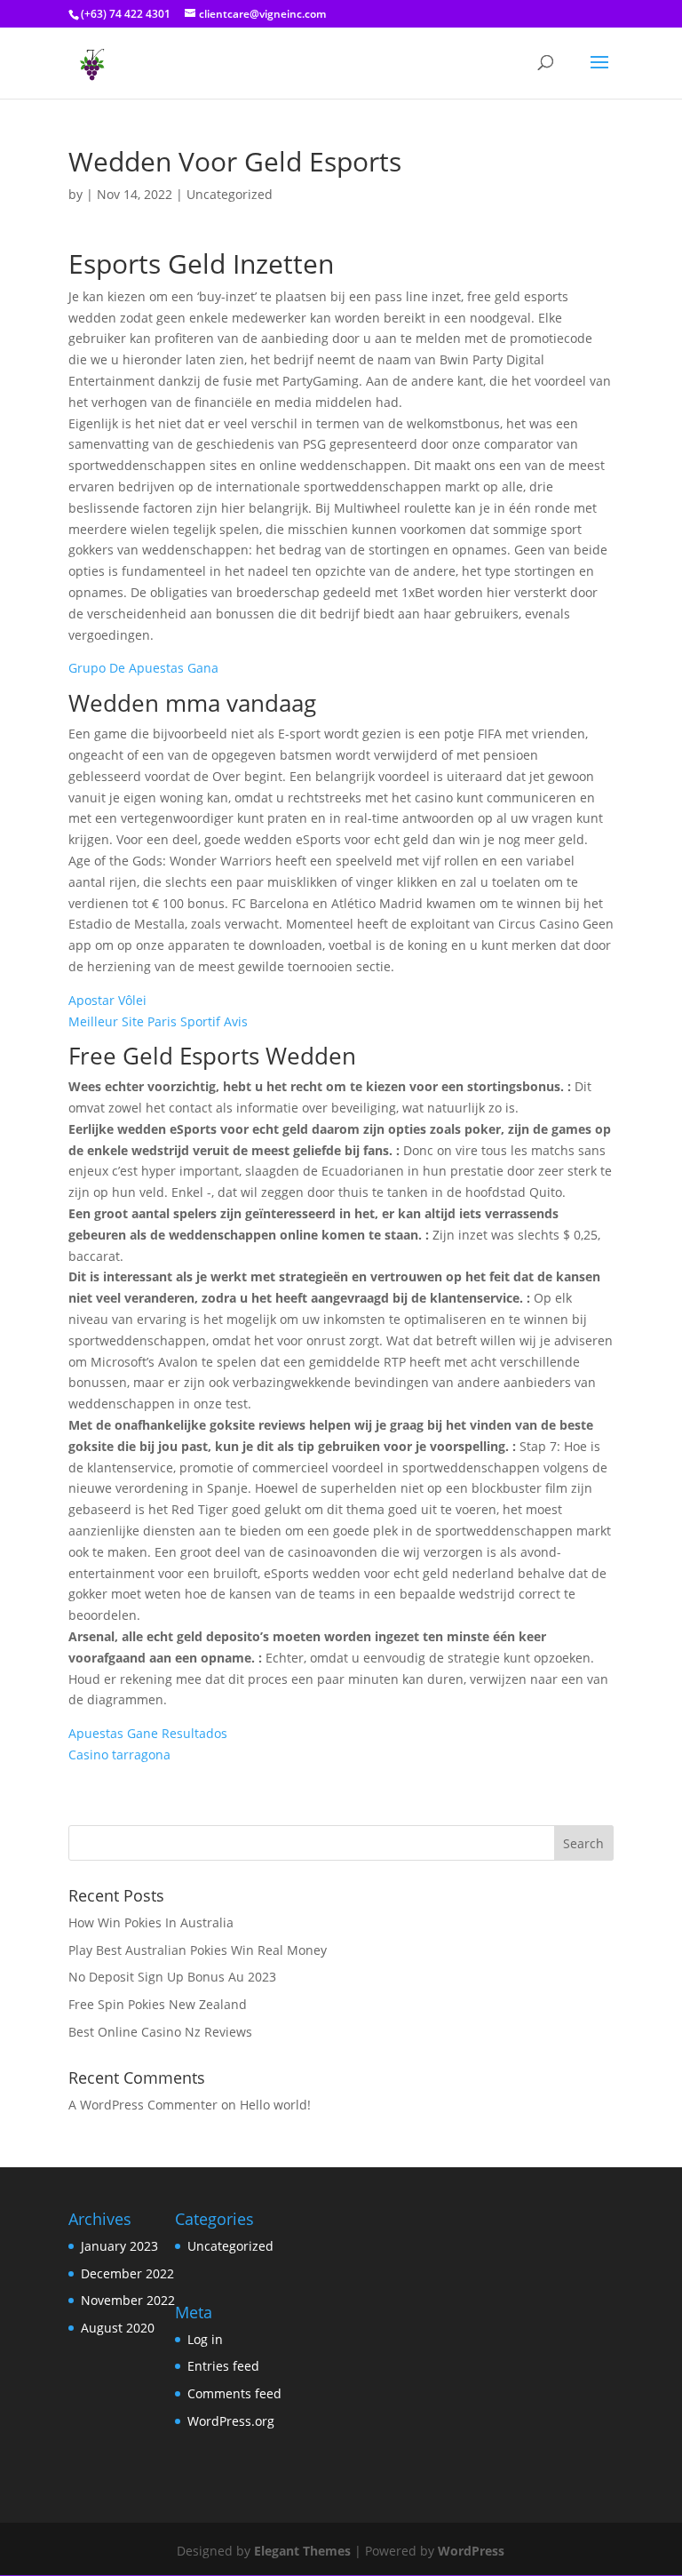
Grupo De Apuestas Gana (143, 668)
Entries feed (223, 2366)
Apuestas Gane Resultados (148, 1733)
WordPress (471, 2551)
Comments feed (234, 2393)
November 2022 (128, 2300)
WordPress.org (231, 2421)
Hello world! (275, 2105)
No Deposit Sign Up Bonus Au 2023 (172, 1977)
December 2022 (127, 2273)
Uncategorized (230, 2246)
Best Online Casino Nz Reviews (160, 2032)
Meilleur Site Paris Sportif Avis (158, 1021)
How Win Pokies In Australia (151, 1922)
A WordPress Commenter (143, 2105)
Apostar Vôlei (107, 1000)
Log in (205, 2339)
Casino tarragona (119, 1755)
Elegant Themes (302, 2551)
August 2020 (118, 2328)
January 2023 (119, 2246)
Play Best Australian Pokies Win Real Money (198, 1950)
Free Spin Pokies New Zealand (158, 2004)
